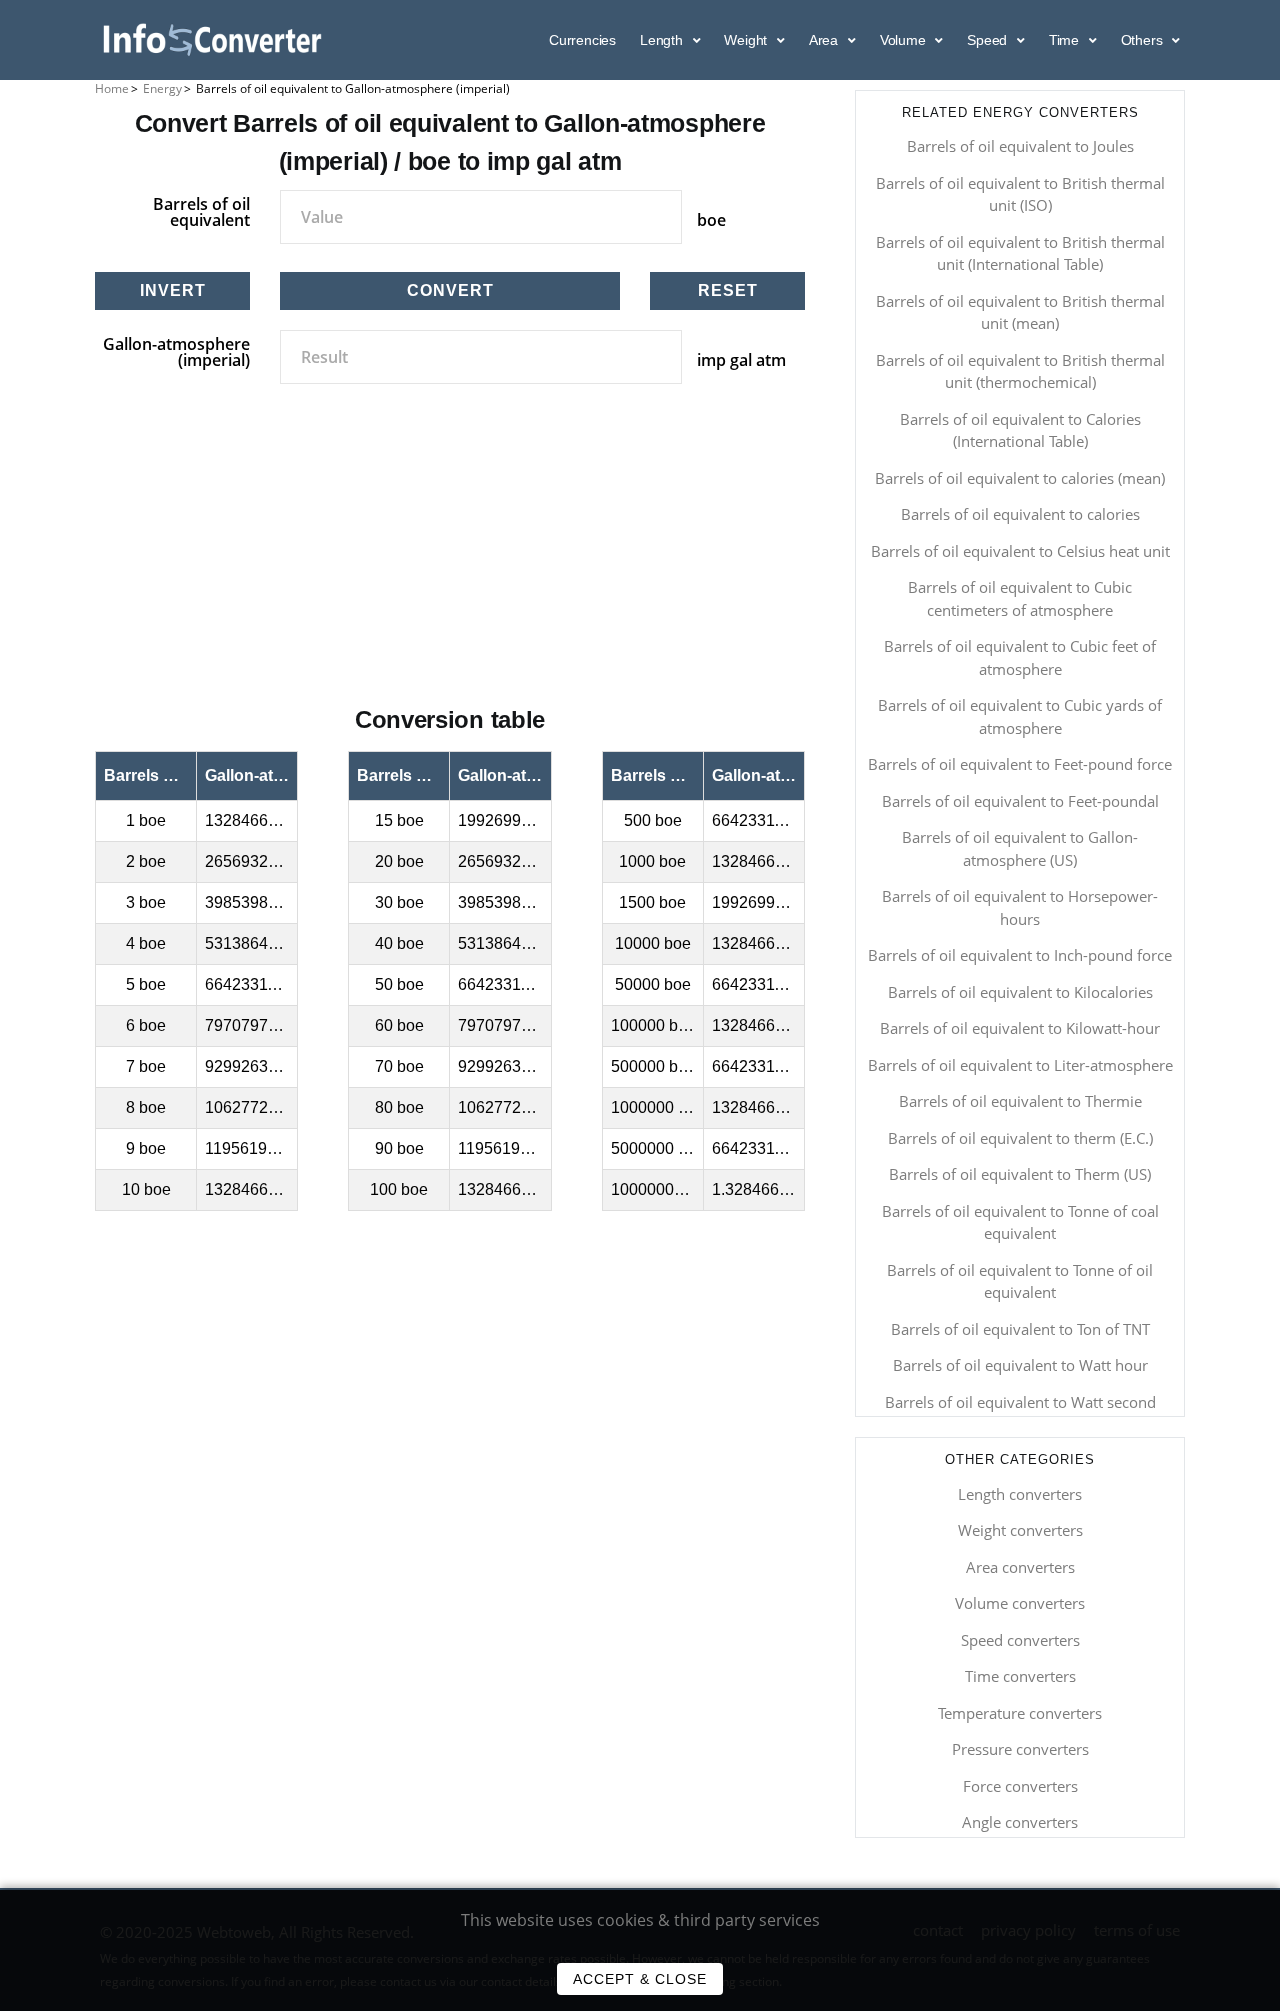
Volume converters (1020, 1603)
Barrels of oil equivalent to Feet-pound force (1020, 764)
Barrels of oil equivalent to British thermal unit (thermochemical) (1020, 371)
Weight (747, 40)
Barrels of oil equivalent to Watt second (1020, 1402)
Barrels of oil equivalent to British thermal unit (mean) (1020, 312)
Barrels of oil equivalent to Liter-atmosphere (1020, 1065)
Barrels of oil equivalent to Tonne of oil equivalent (1020, 1281)
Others (1144, 40)
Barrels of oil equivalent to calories (1020, 514)
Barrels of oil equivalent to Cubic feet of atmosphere (1020, 657)
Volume (905, 40)
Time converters (1020, 1676)
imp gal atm (741, 360)
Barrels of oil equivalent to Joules (1020, 146)
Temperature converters (1020, 1713)
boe (711, 220)
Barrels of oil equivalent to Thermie (1020, 1101)
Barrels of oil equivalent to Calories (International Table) (1020, 430)
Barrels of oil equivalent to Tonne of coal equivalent (1020, 1222)
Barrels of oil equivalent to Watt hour (1020, 1365)
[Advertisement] (450, 567)
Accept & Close (640, 1979)
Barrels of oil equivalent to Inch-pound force (1020, 955)
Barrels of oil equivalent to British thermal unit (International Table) (1020, 253)
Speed (989, 40)
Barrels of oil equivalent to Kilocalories (1020, 992)
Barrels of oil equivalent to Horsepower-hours (1020, 907)
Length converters (1020, 1494)
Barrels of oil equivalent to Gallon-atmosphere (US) (1020, 848)
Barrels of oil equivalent (201, 212)
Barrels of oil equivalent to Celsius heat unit (1020, 551)
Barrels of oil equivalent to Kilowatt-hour (1020, 1028)
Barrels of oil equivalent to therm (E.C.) (1020, 1138)
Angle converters (1020, 1822)
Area (825, 40)
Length (663, 40)
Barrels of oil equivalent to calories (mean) (1020, 478)
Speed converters (1020, 1640)
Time (1066, 40)
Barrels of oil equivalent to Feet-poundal (1020, 801)
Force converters (1020, 1786)
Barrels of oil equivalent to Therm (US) (1020, 1174)
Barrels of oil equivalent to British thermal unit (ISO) (1020, 194)
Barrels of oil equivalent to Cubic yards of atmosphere (1020, 716)
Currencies (582, 40)
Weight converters (1020, 1530)
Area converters (1020, 1567)
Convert (450, 290)
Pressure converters (1020, 1749)
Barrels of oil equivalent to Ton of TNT (1020, 1329)
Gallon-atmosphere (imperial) (176, 352)
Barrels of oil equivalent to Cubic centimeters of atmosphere (1020, 598)
